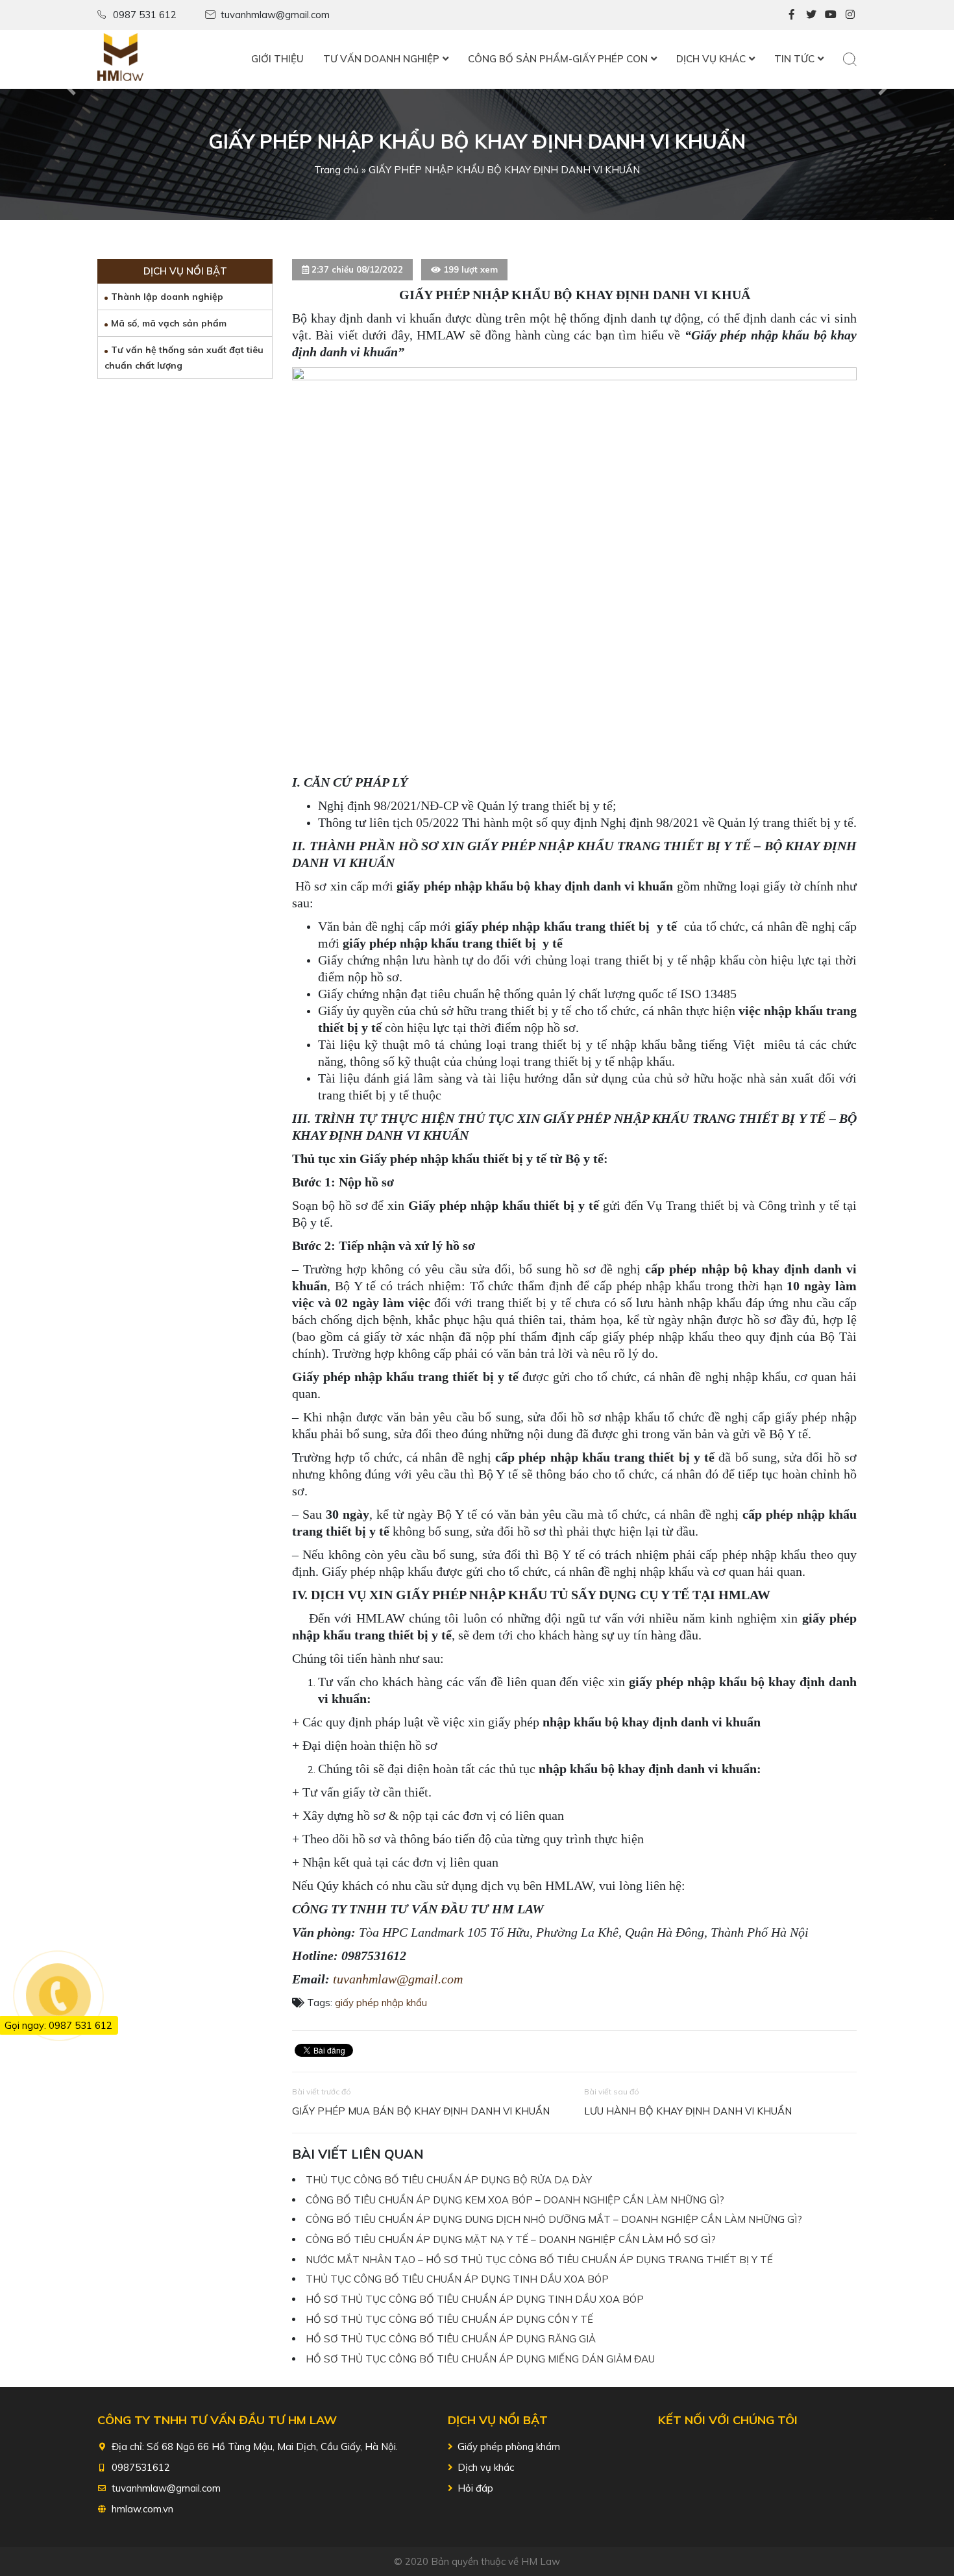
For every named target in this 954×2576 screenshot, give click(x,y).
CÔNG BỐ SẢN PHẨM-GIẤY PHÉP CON (558, 59)
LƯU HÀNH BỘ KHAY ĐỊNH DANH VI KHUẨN (688, 2111)
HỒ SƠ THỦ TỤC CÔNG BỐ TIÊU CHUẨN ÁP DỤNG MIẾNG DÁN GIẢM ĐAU (480, 2359)
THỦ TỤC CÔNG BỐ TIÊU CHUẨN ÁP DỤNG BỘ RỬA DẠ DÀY (449, 2180)
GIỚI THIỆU (277, 59)
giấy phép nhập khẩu (381, 2003)
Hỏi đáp (475, 2488)
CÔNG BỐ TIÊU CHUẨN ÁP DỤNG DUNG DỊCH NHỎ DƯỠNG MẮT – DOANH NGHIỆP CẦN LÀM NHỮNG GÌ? (554, 2219)
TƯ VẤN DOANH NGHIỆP (381, 59)
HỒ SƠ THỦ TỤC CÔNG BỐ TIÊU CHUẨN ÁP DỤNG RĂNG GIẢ (451, 2339)
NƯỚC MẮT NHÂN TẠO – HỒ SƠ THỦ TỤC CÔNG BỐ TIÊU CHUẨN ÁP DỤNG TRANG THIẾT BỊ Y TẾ (539, 2260)
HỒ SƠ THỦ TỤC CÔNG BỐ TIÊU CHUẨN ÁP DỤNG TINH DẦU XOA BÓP (475, 2299)
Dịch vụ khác (486, 2467)
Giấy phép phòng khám (509, 2447)
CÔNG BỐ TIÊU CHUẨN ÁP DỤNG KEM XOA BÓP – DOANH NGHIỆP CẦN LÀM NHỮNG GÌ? (515, 2200)
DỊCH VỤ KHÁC (711, 59)
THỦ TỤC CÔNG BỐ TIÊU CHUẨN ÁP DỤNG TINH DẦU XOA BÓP (457, 2279)
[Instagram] (850, 14)
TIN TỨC (794, 59)
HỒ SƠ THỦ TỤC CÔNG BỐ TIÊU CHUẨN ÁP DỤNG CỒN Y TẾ (449, 2319)
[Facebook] (792, 14)
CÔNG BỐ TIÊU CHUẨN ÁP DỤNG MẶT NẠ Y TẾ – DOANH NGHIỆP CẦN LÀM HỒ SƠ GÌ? (511, 2239)
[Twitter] (811, 14)
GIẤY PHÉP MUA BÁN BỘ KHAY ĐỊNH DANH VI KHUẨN (421, 2111)
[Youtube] (831, 14)
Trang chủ (336, 170)
